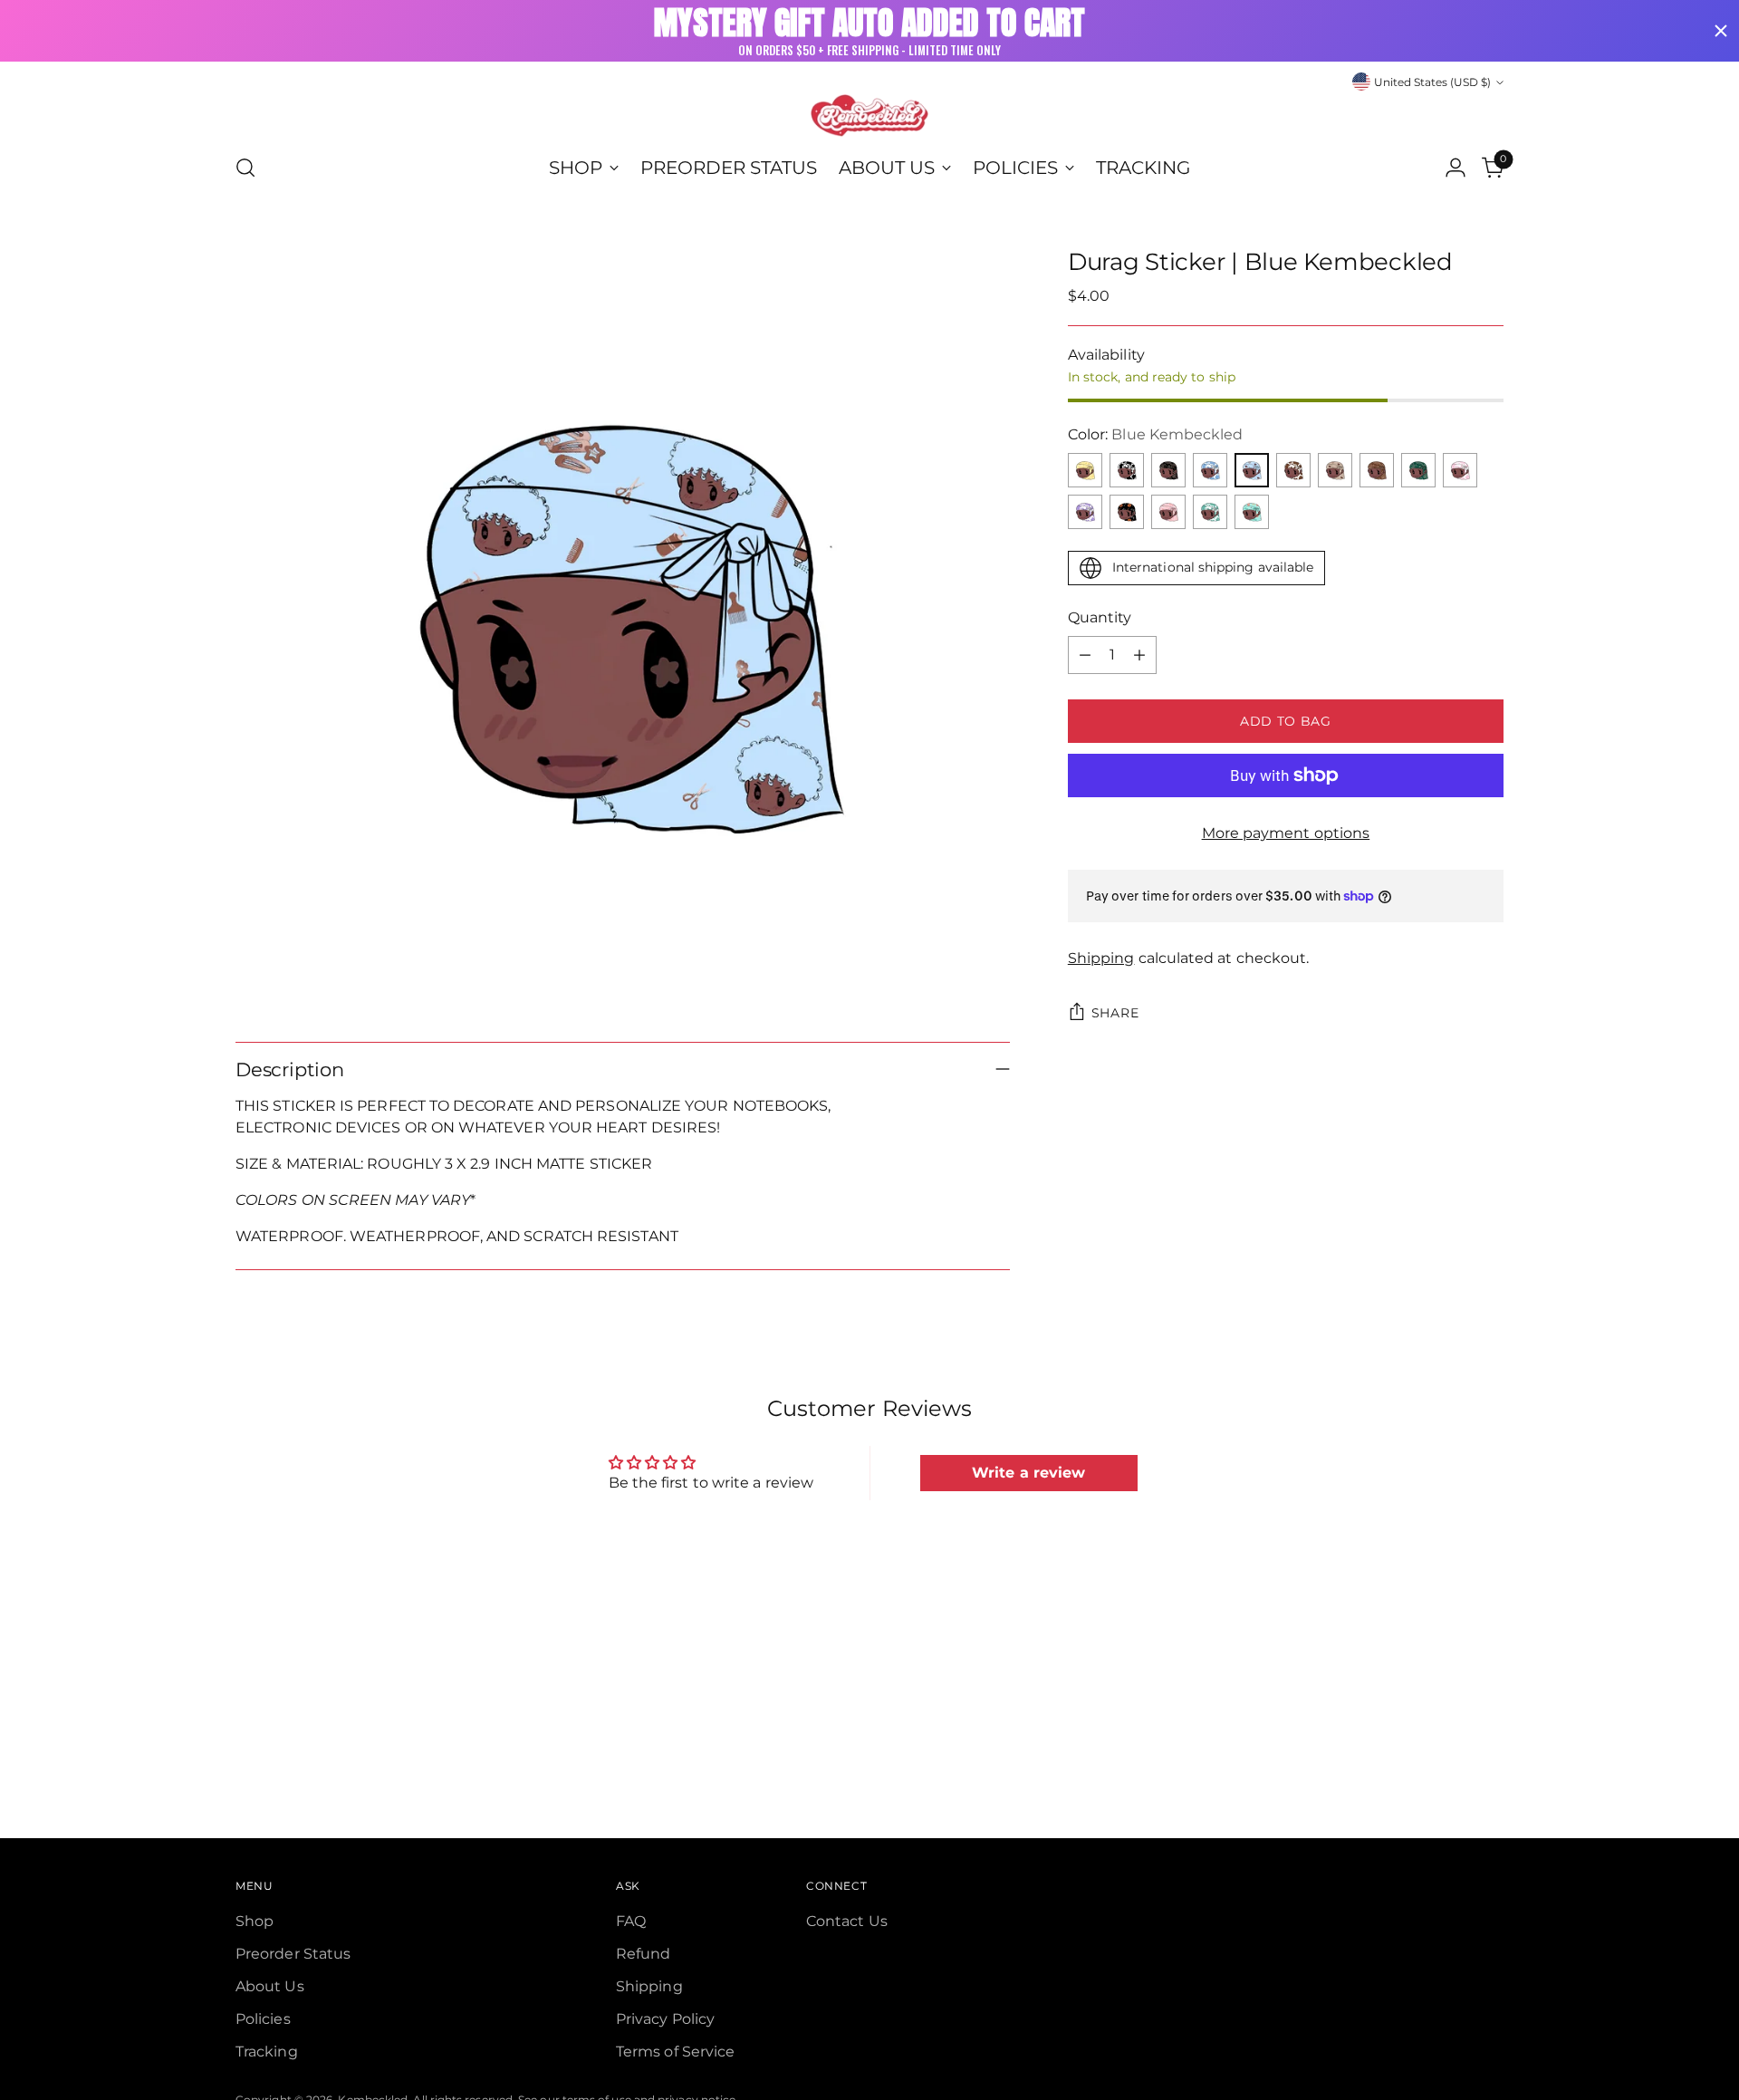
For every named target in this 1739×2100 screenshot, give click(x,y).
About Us (270, 1986)
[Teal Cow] (1210, 512)
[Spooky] (1127, 512)
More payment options (1286, 833)
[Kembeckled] (869, 116)
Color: (1156, 434)
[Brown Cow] (1293, 470)
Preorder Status (293, 1954)
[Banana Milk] (1085, 470)
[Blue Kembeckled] (1252, 470)
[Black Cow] (1127, 470)
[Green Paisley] (1418, 470)
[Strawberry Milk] (1168, 512)
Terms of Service (675, 2052)
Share (1115, 1013)
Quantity (1100, 617)
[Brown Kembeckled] (1335, 470)
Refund (643, 1954)
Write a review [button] (1028, 1473)
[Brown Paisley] (1377, 470)
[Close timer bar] (1721, 31)
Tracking (267, 2052)
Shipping (1101, 958)
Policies (263, 2019)
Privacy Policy (665, 2019)
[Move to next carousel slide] (1488, 1652)
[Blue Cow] (1210, 470)
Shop (255, 1921)
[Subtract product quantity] (1085, 655)
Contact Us (847, 1921)
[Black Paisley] (1168, 470)
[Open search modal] (245, 168)
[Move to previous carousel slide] (1446, 1652)
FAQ (631, 1921)
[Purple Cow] (1085, 512)
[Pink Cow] (1460, 470)
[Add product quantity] (1139, 655)
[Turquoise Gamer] (1252, 512)
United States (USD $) (1432, 82)
